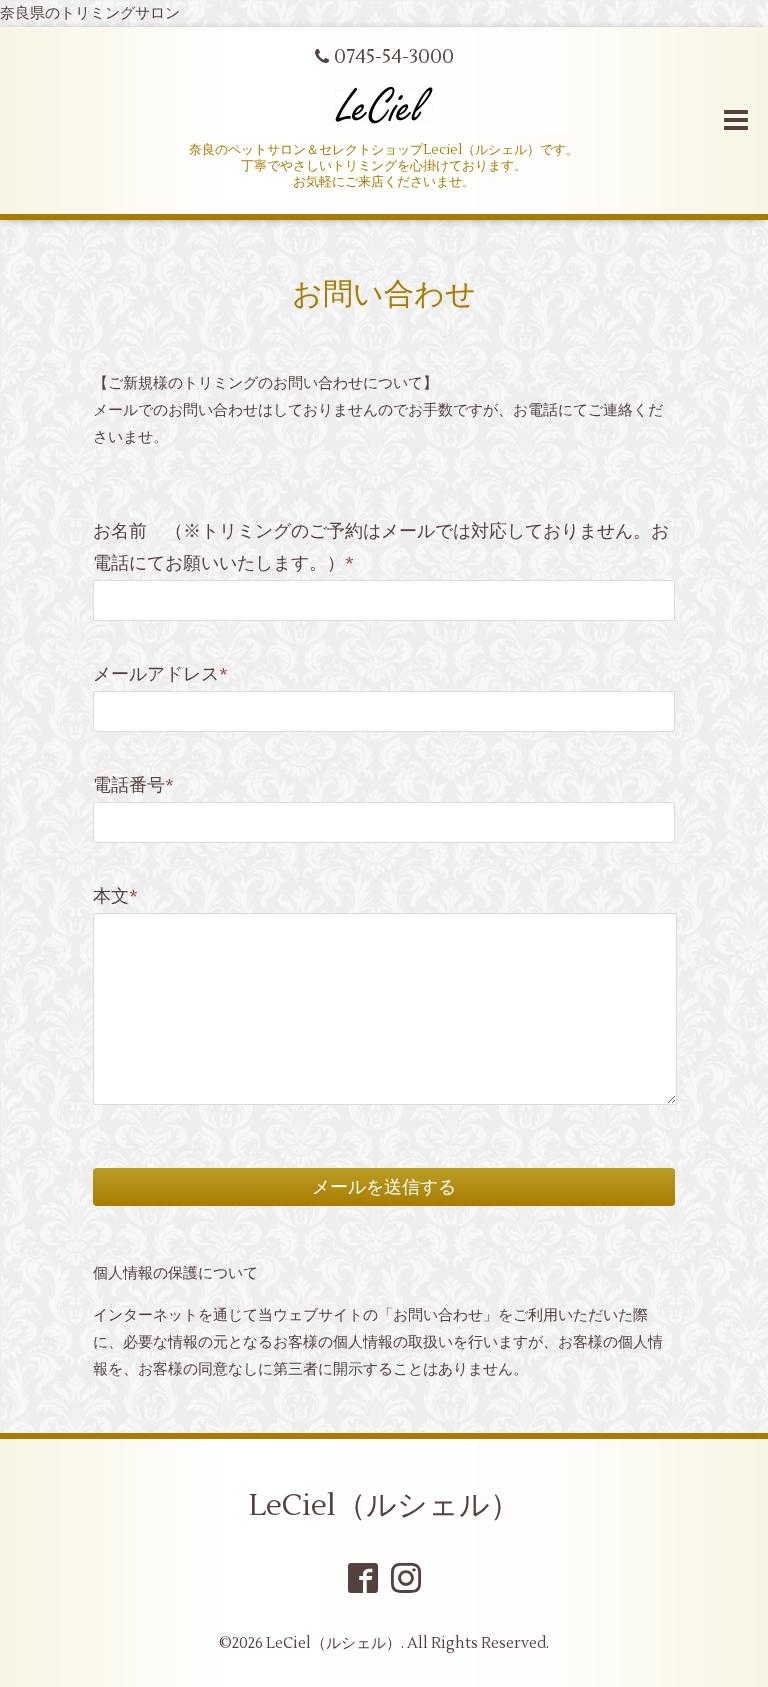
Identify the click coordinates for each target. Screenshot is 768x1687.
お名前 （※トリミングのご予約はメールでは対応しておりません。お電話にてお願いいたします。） (381, 547)
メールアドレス (160, 674)
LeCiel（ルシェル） (384, 1505)
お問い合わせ (384, 294)
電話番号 (133, 785)
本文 (115, 896)
